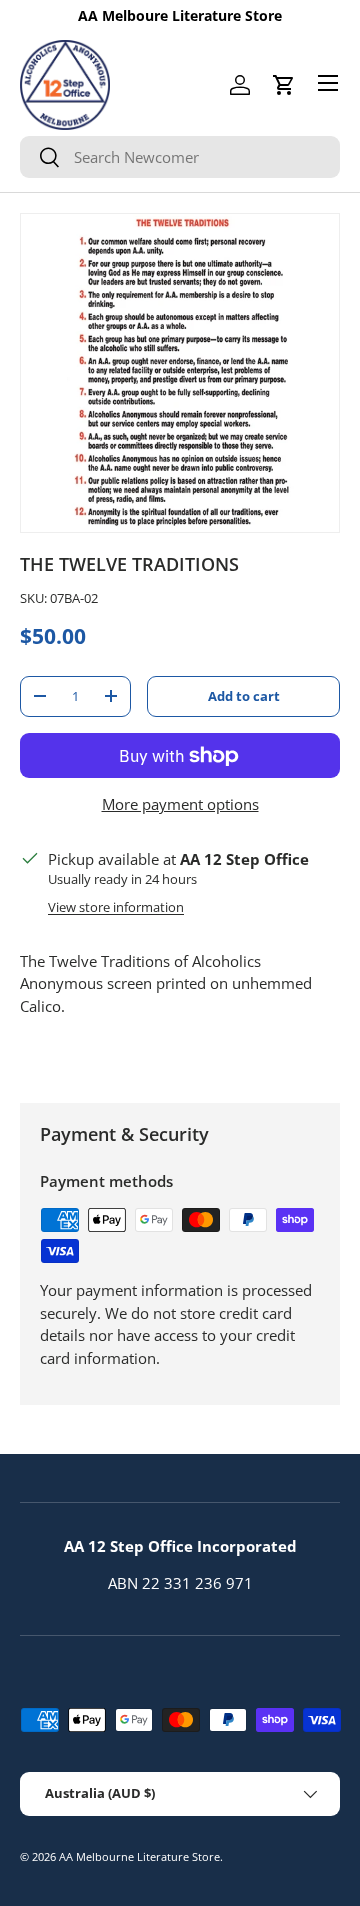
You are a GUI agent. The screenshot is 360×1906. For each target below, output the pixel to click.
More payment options (180, 804)
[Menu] (328, 83)
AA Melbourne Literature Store (139, 1856)
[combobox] (180, 157)
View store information (116, 907)
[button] (284, 85)
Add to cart (244, 696)
